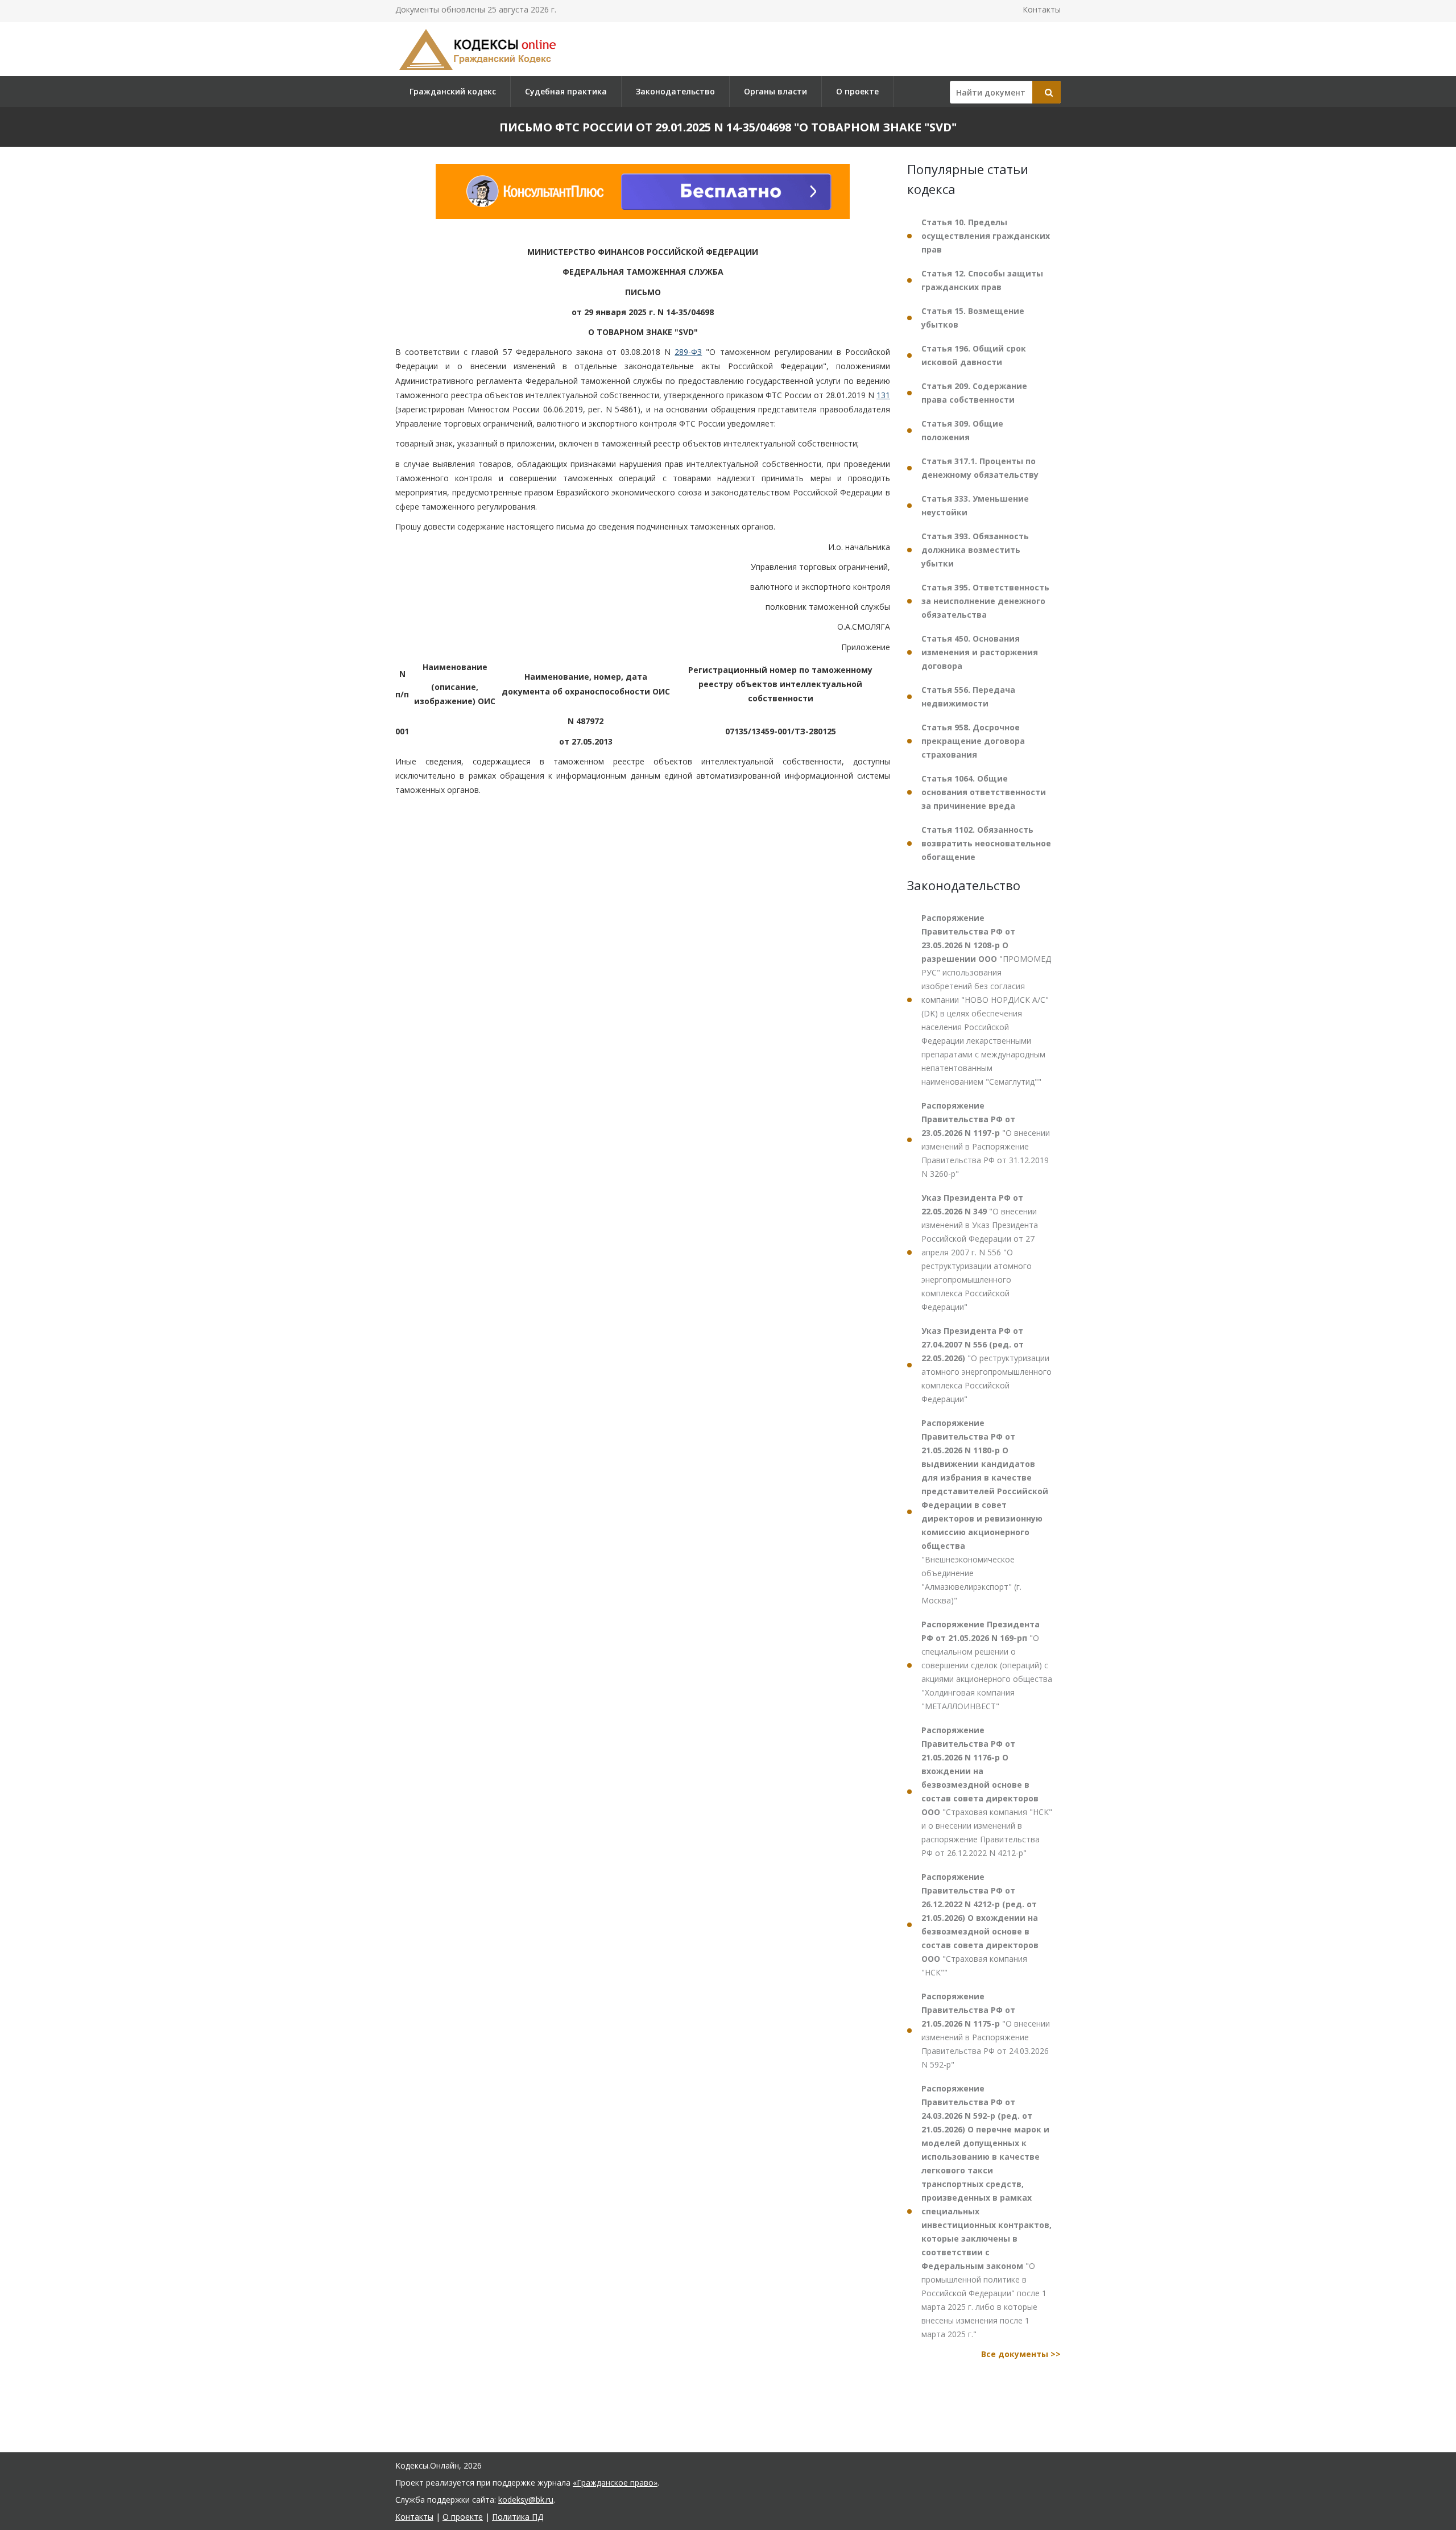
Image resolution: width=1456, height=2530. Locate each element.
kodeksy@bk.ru (526, 2500)
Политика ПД (518, 2517)
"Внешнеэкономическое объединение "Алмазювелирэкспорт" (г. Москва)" (985, 1512)
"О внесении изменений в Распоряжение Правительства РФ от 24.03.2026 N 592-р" (986, 2030)
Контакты (1042, 9)
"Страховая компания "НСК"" (980, 1925)
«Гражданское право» (615, 2483)
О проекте (857, 91)
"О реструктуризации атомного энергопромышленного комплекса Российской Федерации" (986, 1365)
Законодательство (675, 91)
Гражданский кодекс (453, 91)
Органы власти (775, 91)
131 (883, 395)
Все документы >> (1021, 2354)
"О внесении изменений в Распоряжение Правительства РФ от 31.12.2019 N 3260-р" (986, 1140)
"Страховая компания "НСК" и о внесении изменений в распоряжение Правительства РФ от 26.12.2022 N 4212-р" (987, 1791)
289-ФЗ (688, 352)
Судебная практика (566, 91)
